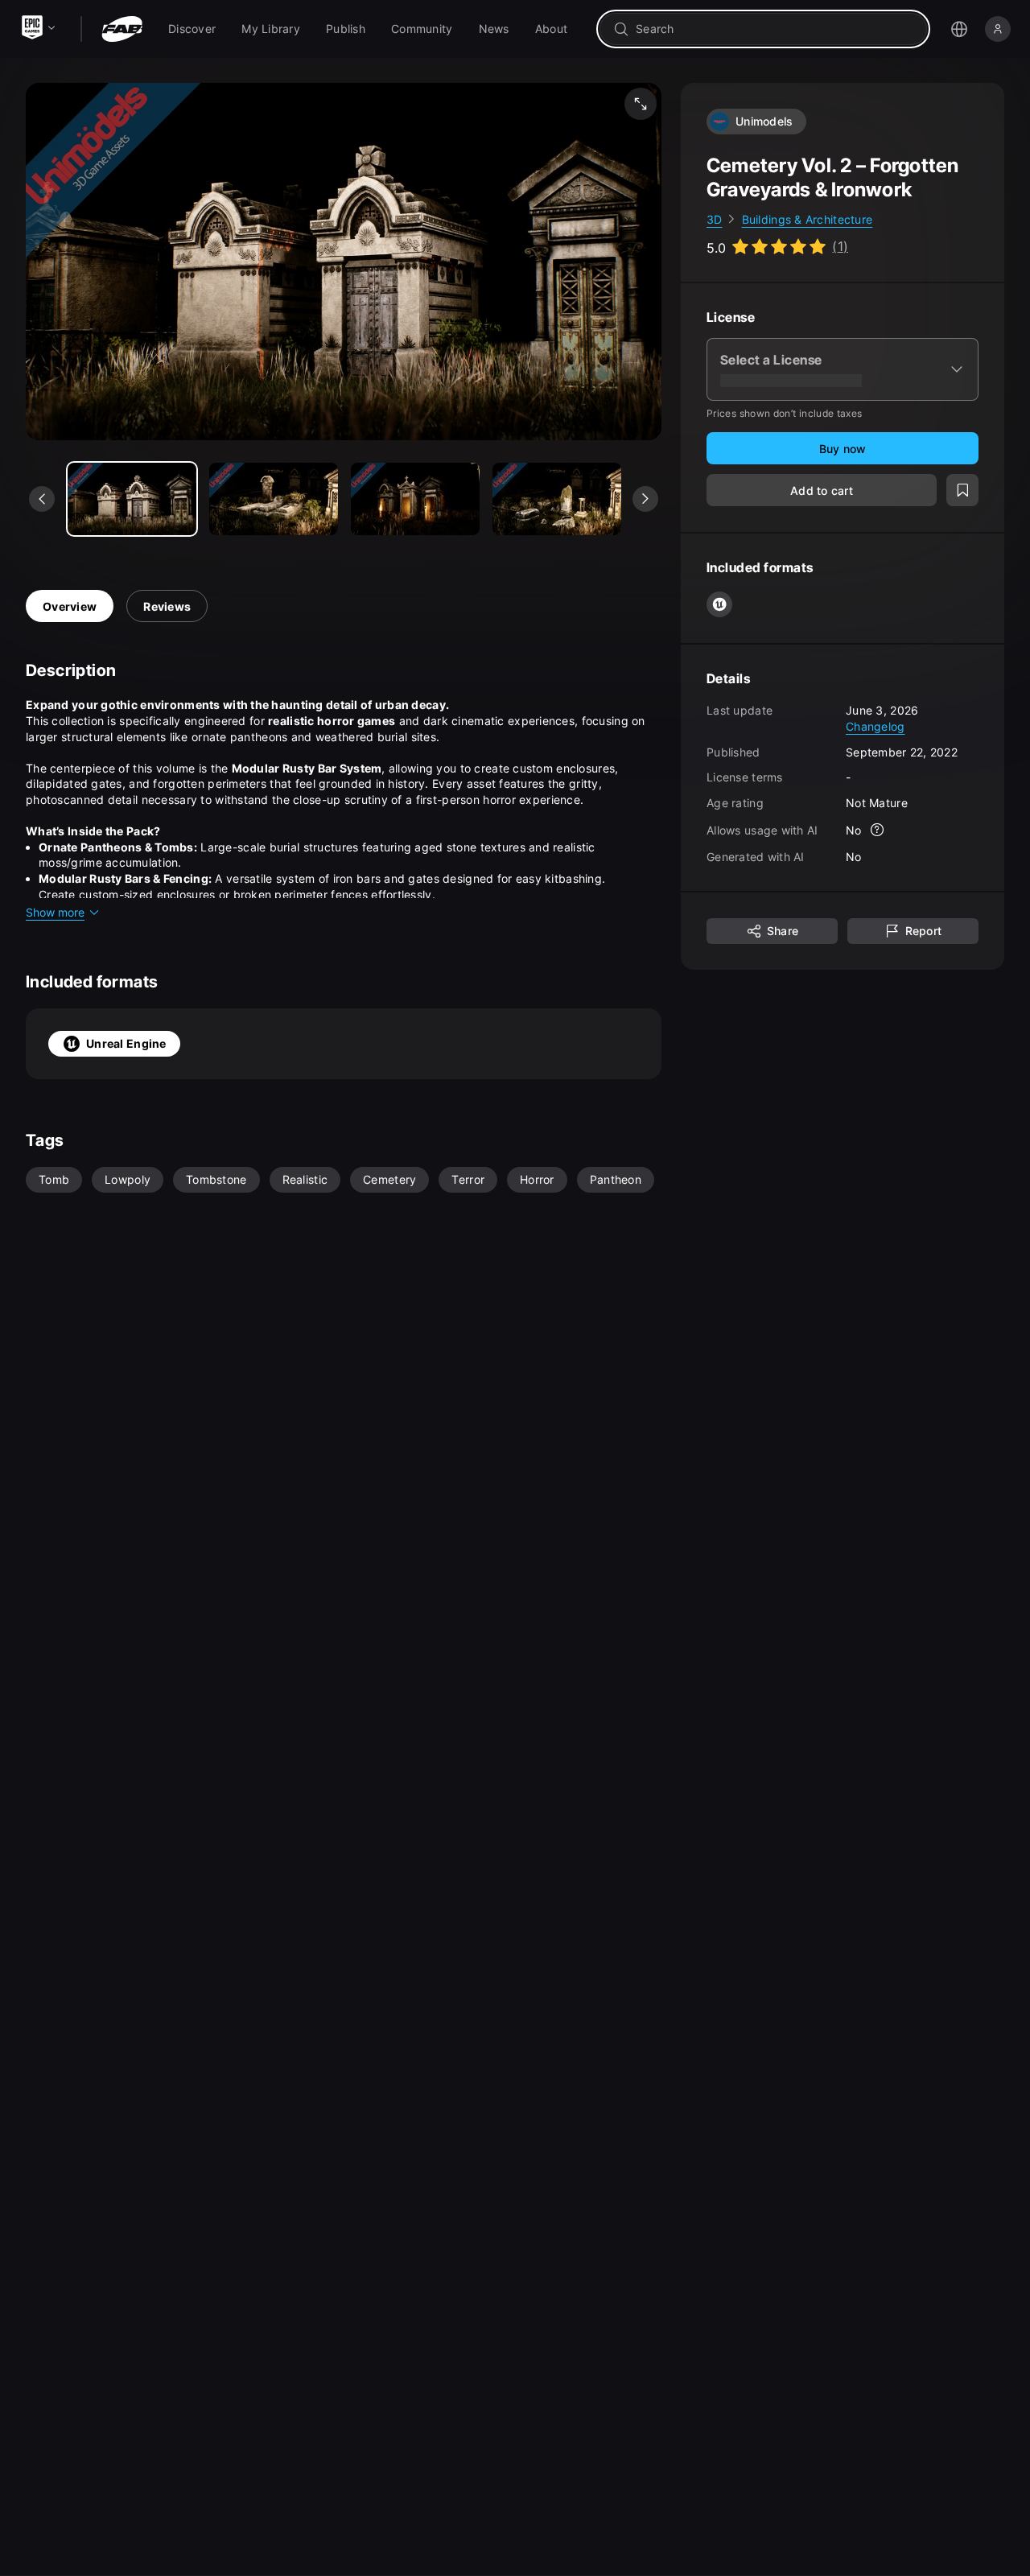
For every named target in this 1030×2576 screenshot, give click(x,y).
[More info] (878, 831)
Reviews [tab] (167, 606)
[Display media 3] (557, 499)
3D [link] (715, 219)
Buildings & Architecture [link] (808, 219)
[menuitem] (192, 29)
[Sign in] (998, 29)
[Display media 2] (415, 499)
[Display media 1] (274, 499)
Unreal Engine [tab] (126, 1043)
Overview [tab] (70, 606)
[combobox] (775, 29)
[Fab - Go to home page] (122, 29)
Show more (55, 912)
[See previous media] (42, 499)
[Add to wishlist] (962, 491)
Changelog (875, 726)
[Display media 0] (132, 499)
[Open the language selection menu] (959, 29)
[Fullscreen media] (641, 104)
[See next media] (645, 499)
